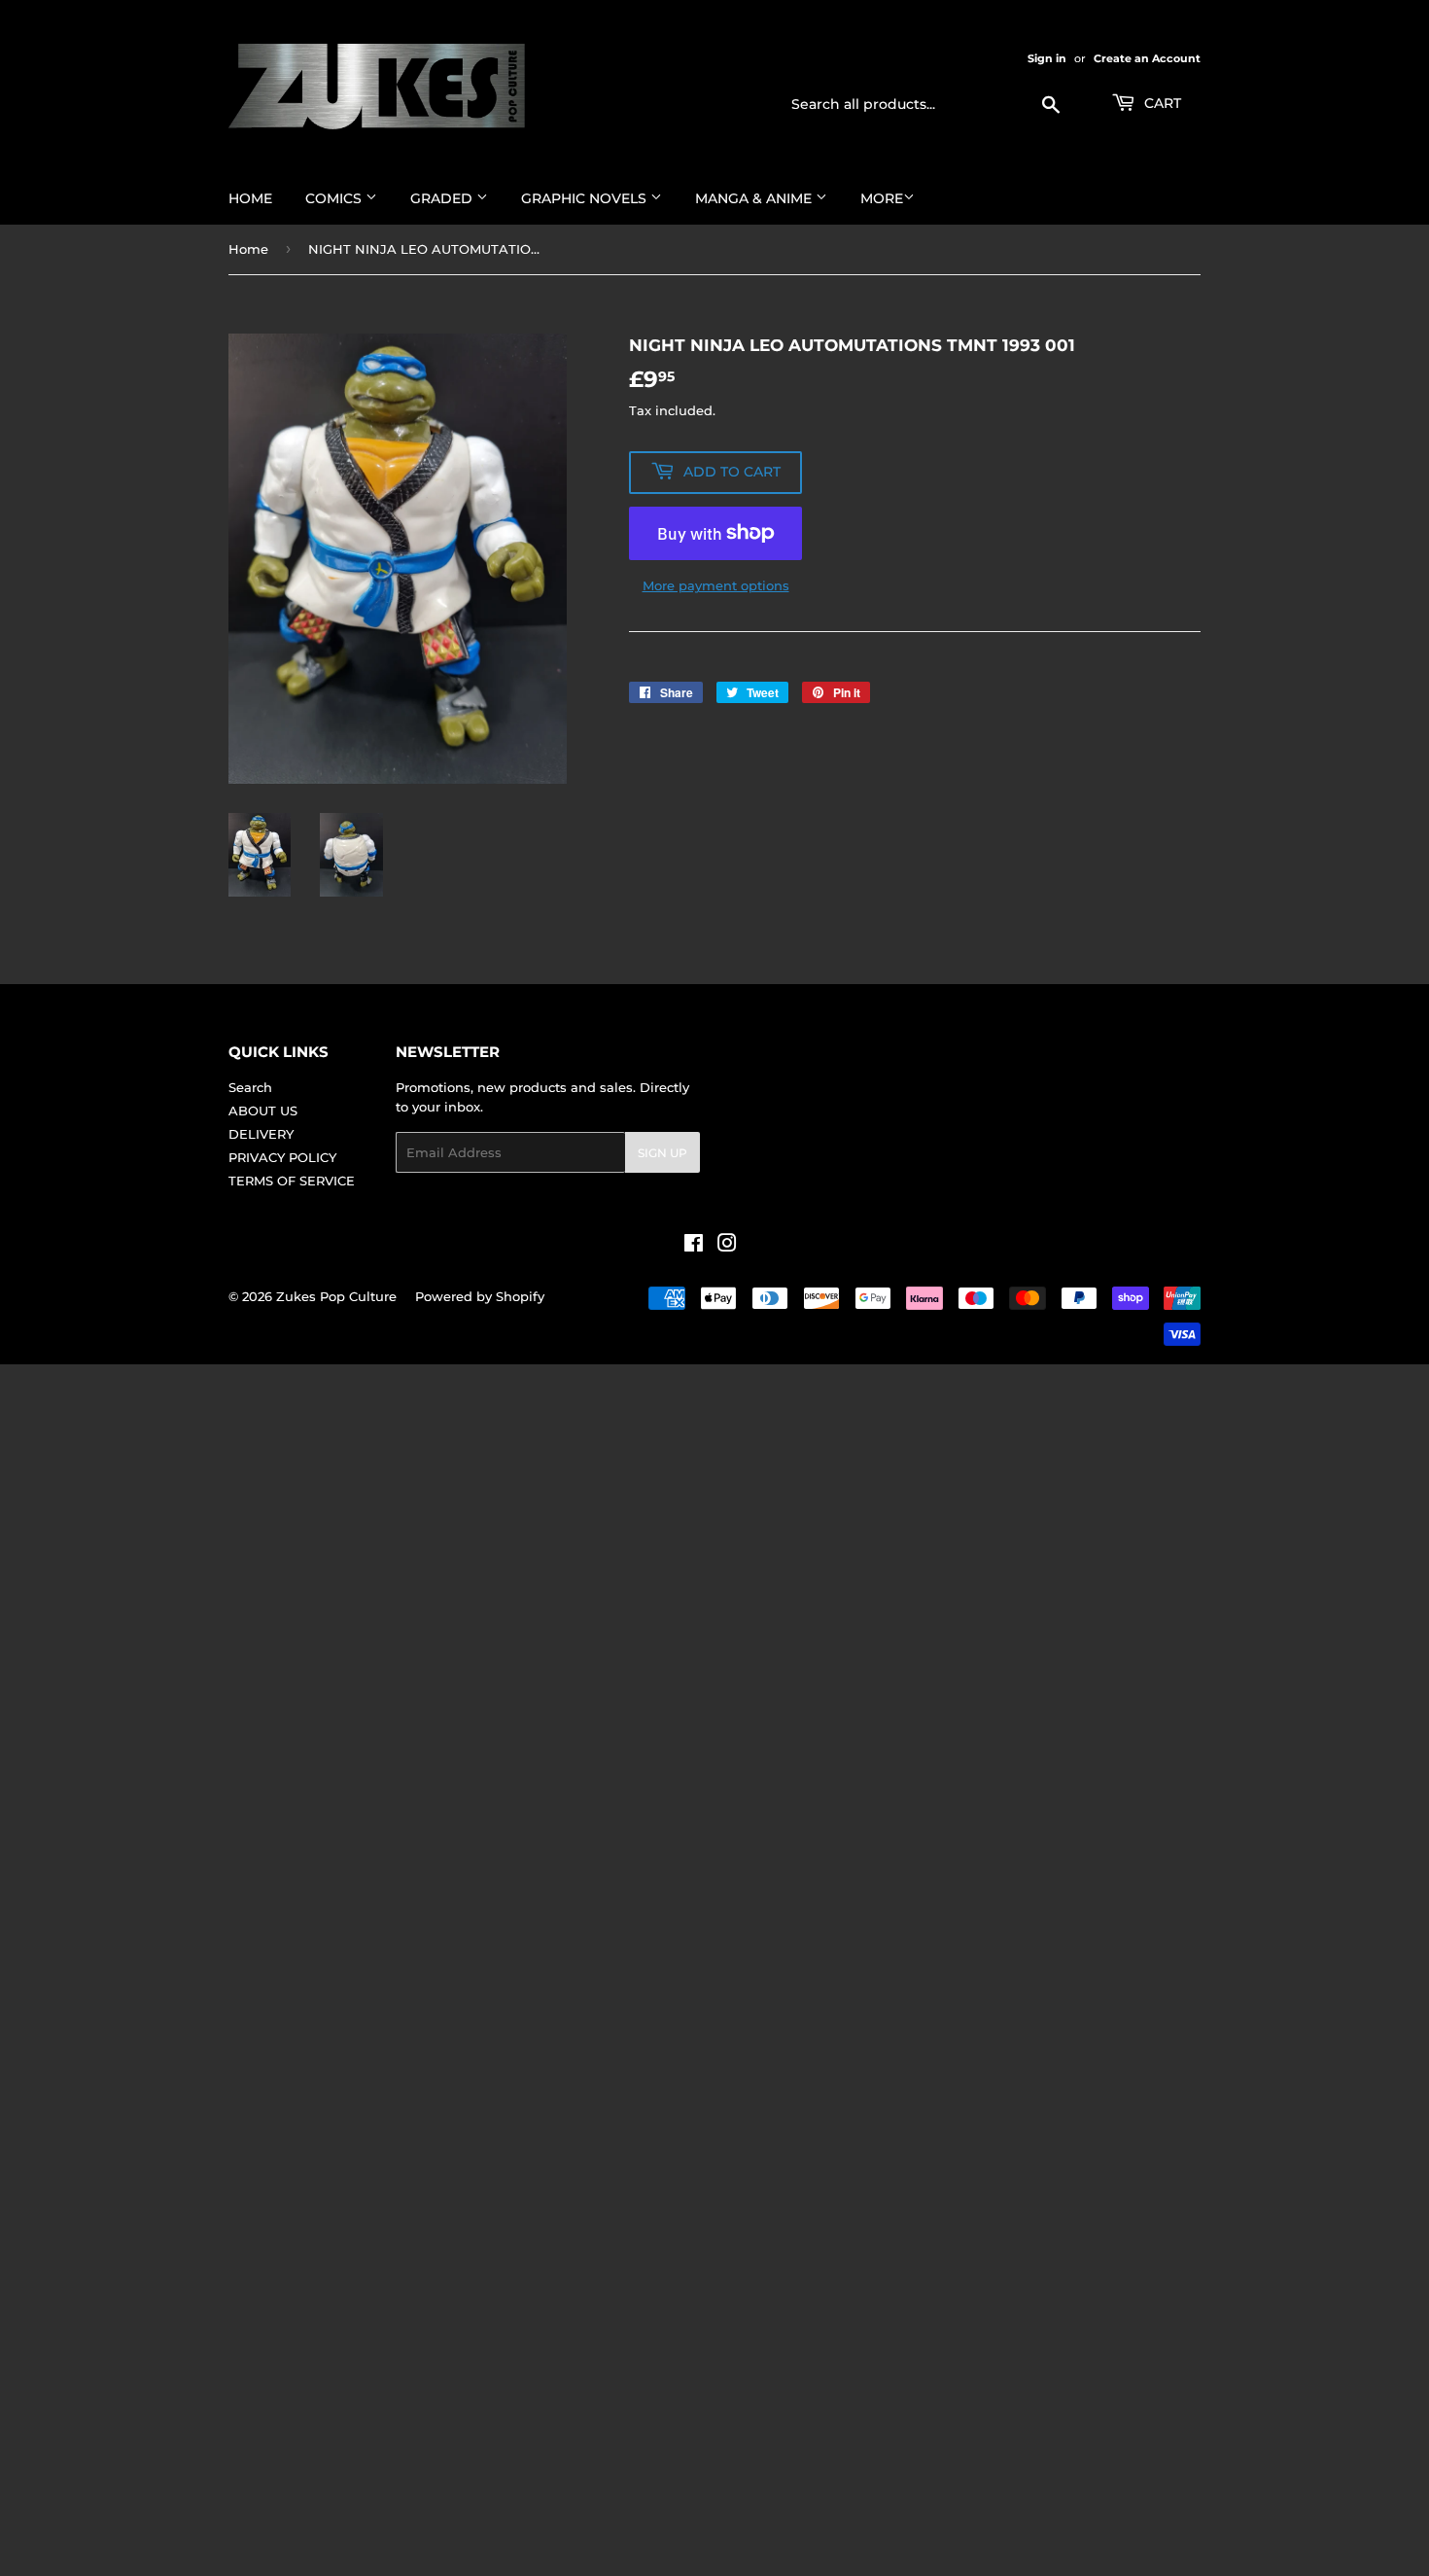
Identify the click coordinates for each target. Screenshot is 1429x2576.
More (882, 198)
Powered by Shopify (480, 1296)
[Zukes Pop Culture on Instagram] (727, 1246)
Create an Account (1147, 58)
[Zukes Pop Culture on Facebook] (694, 1246)
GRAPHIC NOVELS (586, 198)
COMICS (335, 198)
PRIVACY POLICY (282, 1157)
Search (250, 1087)
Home (250, 198)
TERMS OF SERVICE (292, 1181)
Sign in (1047, 58)
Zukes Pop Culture (336, 1296)
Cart (1161, 103)
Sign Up (662, 1153)
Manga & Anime (755, 198)
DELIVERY (261, 1134)
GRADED (443, 198)
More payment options (716, 585)
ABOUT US (263, 1111)
